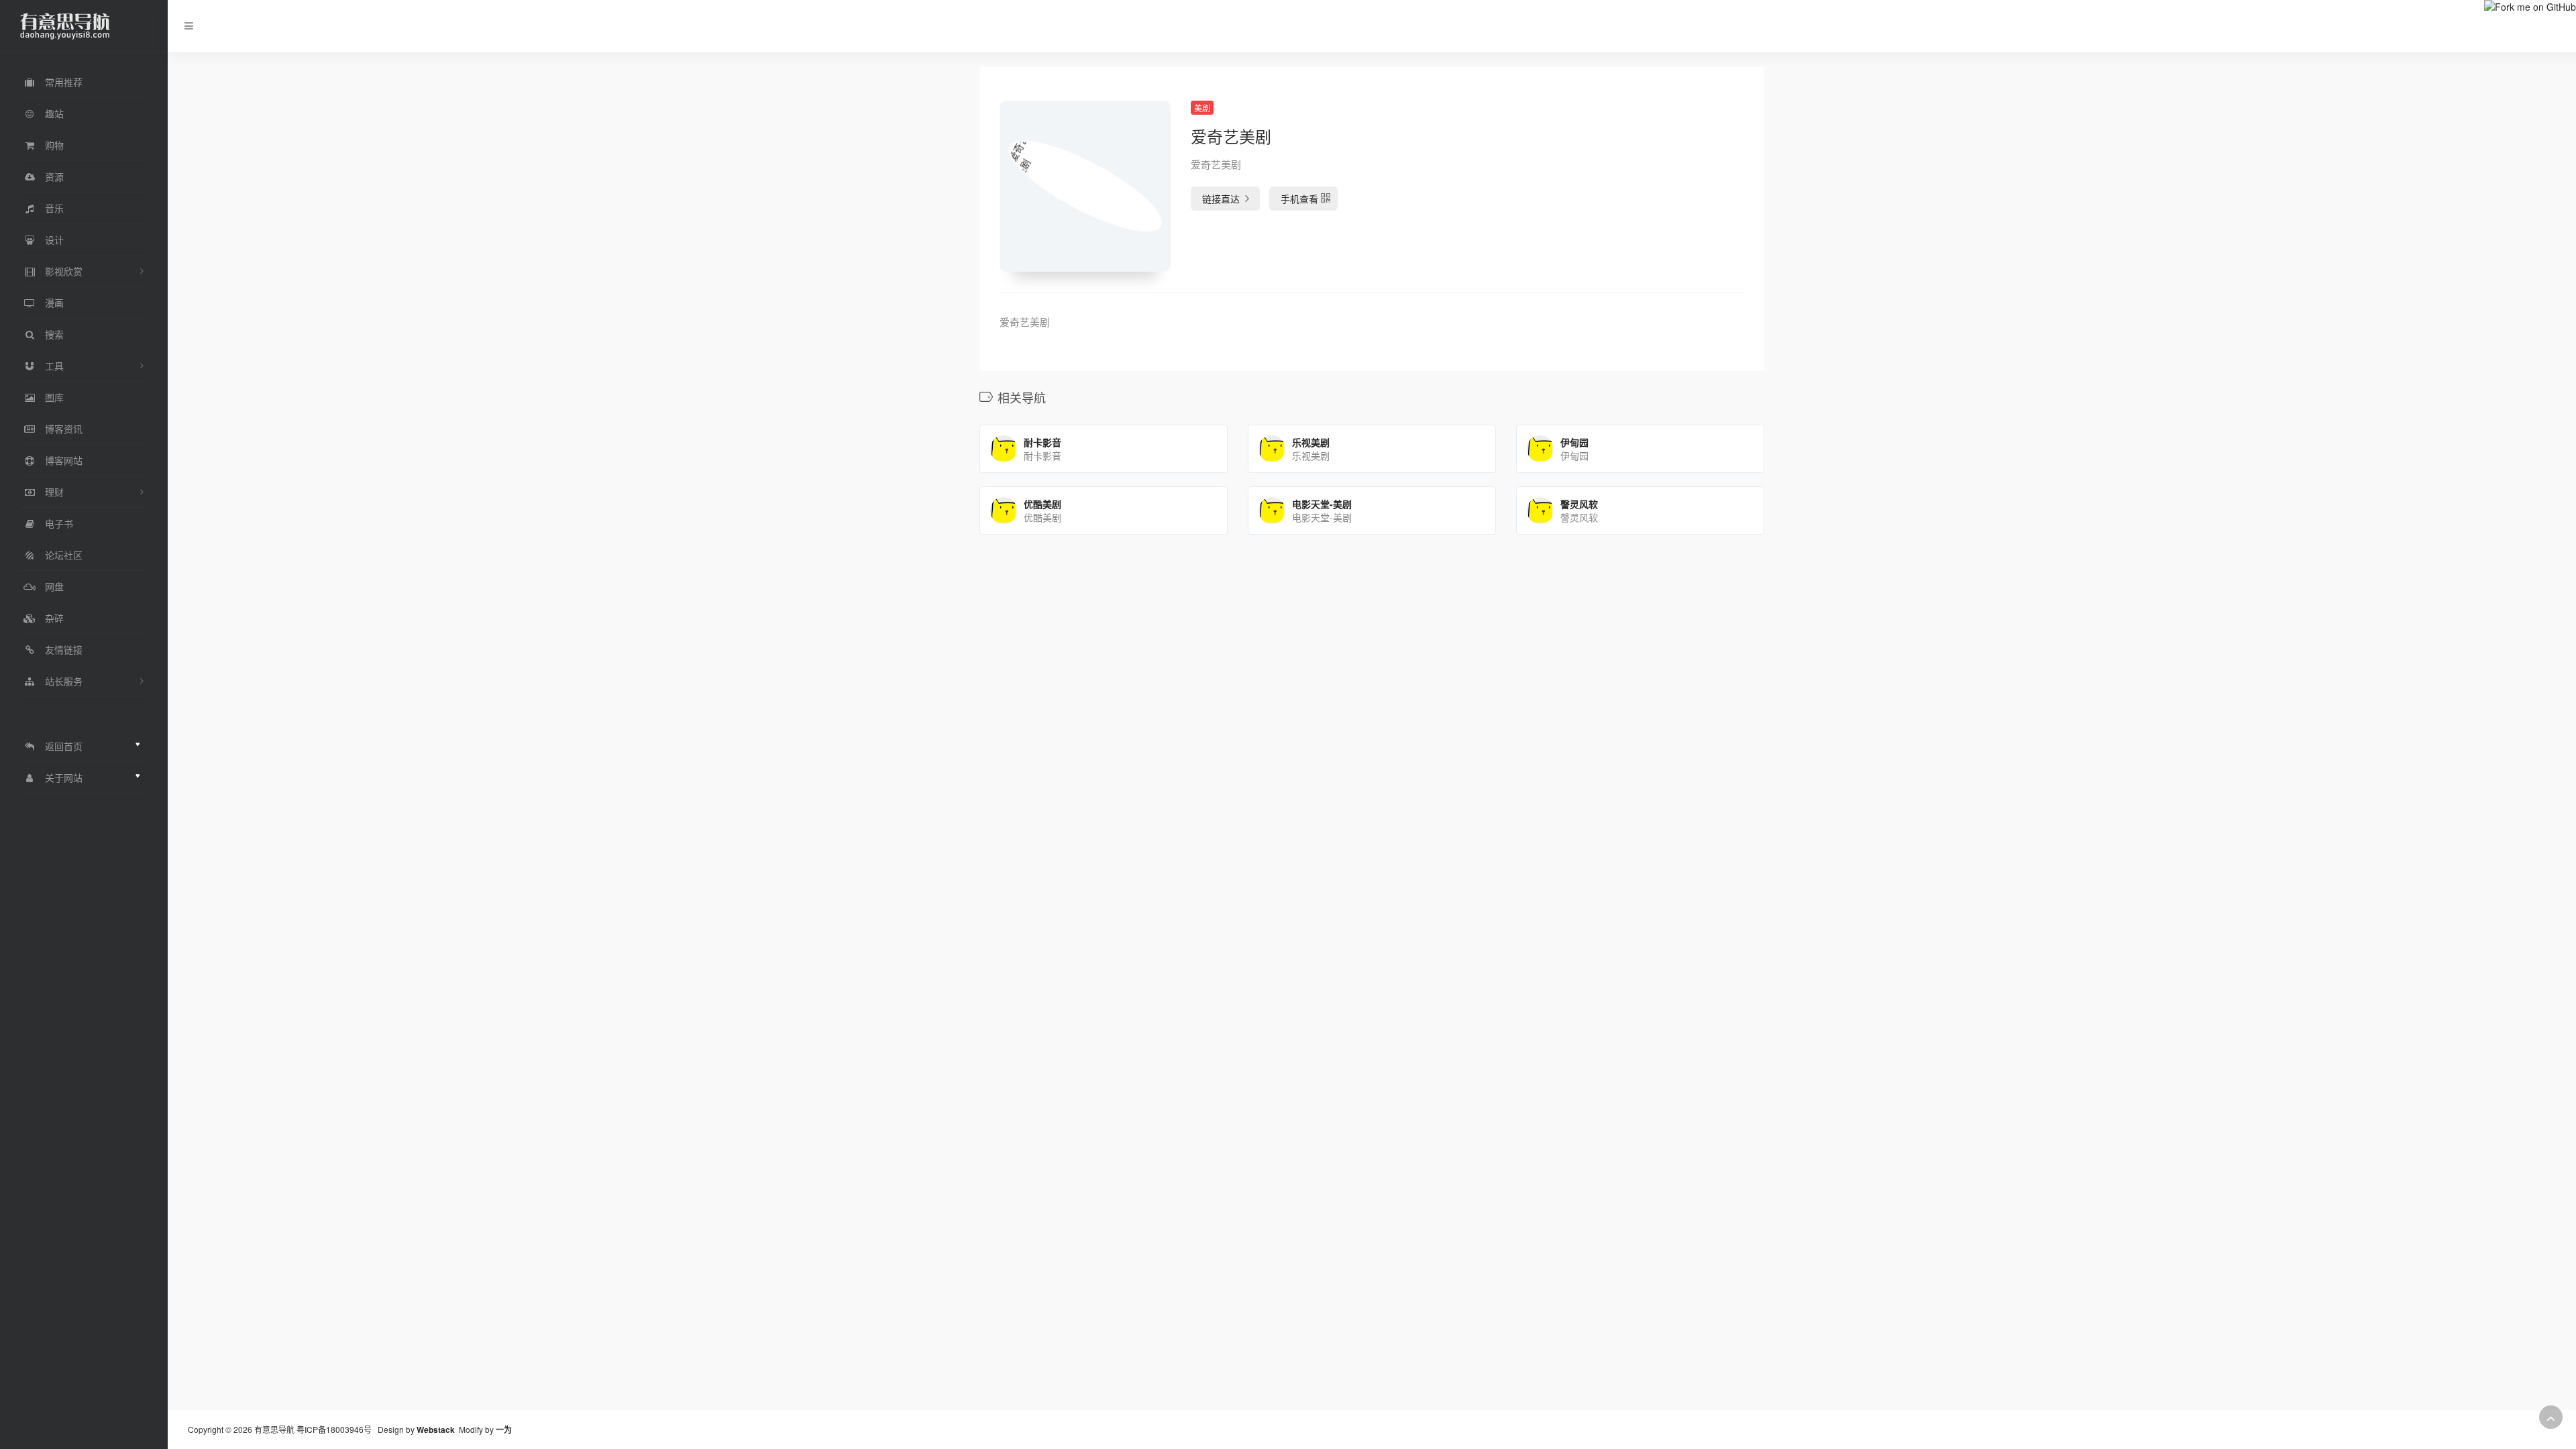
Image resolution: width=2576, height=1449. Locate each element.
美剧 (1202, 108)
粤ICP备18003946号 (334, 1429)
